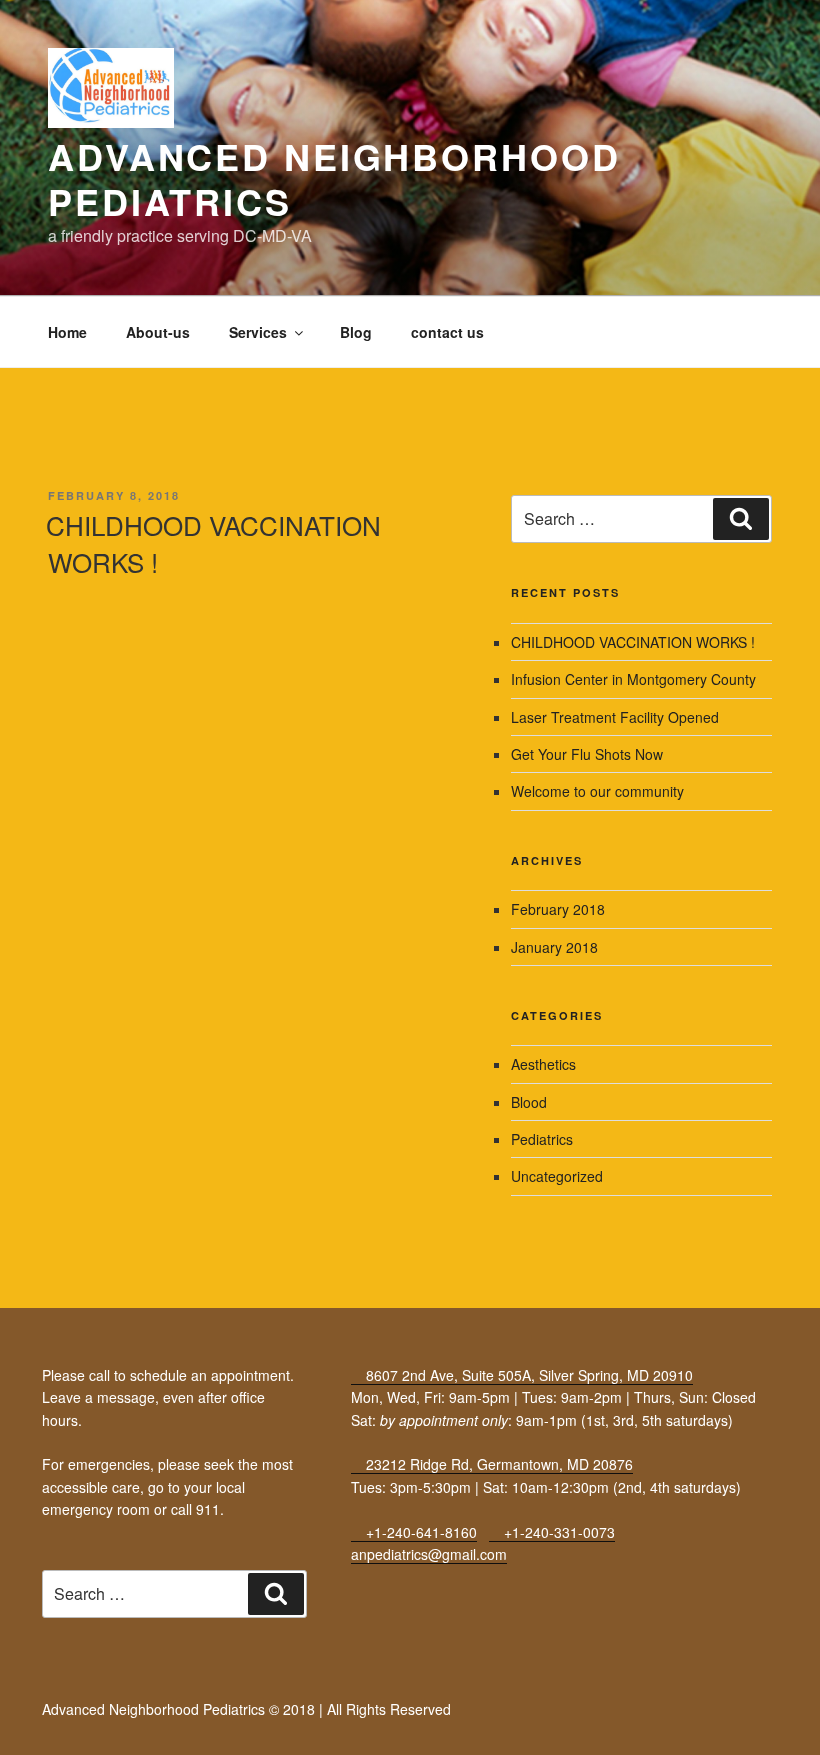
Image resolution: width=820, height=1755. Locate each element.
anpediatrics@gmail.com (429, 1554)
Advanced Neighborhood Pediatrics (334, 178)
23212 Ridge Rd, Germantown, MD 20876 (497, 1464)
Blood (529, 1102)
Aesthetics (543, 1064)
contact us (447, 332)
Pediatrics (542, 1139)
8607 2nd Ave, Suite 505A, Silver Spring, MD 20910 (527, 1375)
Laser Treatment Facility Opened (615, 717)
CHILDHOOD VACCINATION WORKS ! (213, 542)
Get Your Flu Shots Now (587, 754)
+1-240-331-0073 (557, 1532)
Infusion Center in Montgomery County (633, 679)
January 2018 (554, 947)
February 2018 (558, 909)
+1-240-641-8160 (419, 1532)
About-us (158, 332)
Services (258, 332)
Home (67, 332)
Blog (356, 332)
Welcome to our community (597, 791)
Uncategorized (557, 1176)
